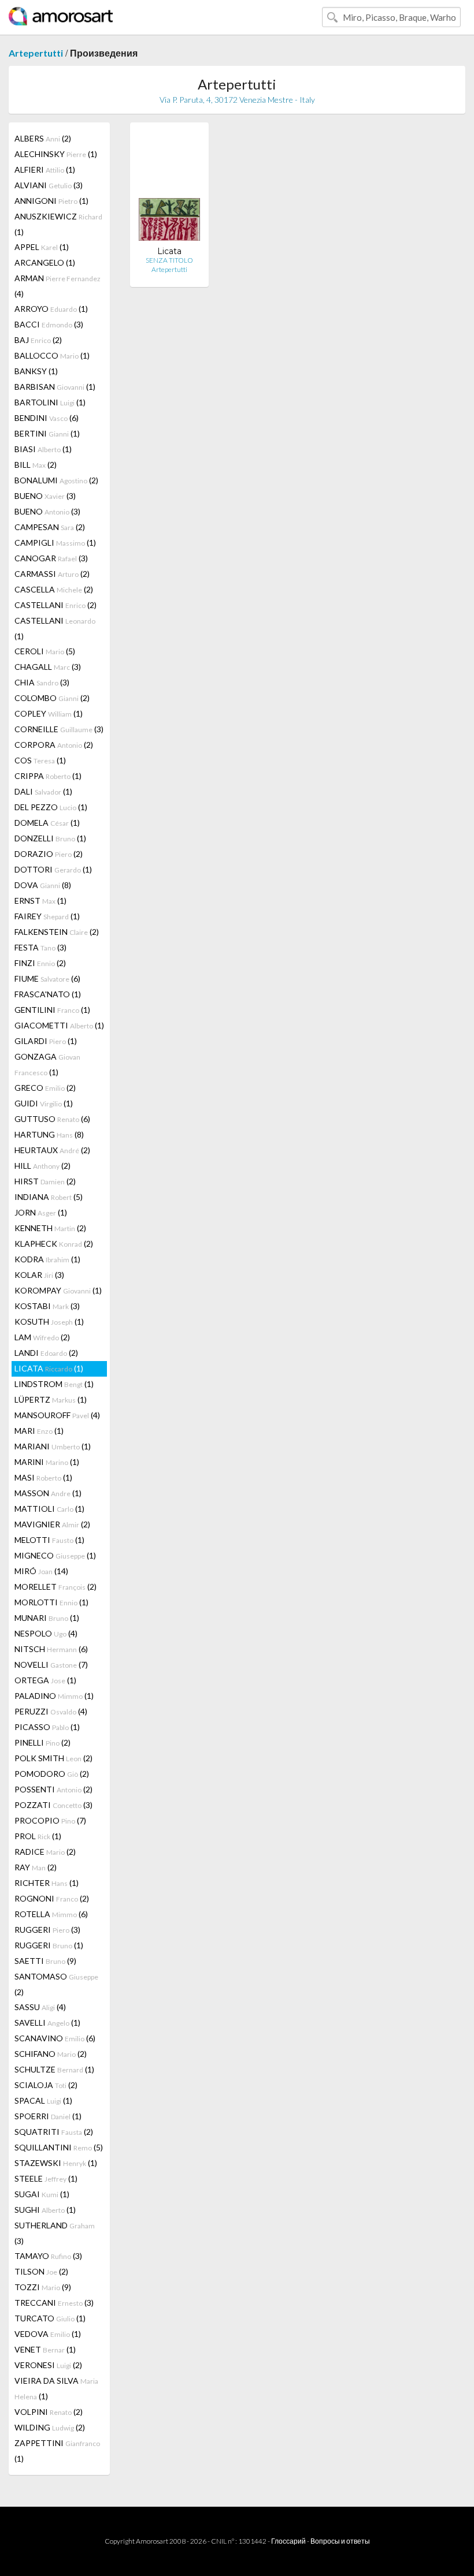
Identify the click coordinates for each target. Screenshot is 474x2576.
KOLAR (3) (39, 1275)
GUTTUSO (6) (52, 1119)
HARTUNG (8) (49, 1134)
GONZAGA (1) (47, 1064)
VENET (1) (45, 2349)
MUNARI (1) (47, 1618)
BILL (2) (36, 465)
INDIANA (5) (49, 1197)
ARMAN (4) (58, 286)
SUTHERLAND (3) (55, 2233)
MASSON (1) (48, 1493)
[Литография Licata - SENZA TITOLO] (169, 189)
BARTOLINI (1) (50, 402)
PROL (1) (38, 1836)
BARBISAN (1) (55, 387)
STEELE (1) (46, 2178)
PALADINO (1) (54, 1696)
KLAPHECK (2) (54, 1244)
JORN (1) (41, 1212)
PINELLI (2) (42, 1742)
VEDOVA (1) (48, 2334)
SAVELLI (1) (47, 2023)
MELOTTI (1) (49, 1540)
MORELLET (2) (55, 1587)
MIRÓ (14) (41, 1571)
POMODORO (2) (52, 1774)
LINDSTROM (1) (54, 1384)
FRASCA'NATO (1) (48, 994)
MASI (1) (43, 1477)
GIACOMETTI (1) (59, 1025)
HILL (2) (42, 1166)
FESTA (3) (40, 947)
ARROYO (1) (51, 309)
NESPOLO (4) (46, 1633)
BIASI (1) (43, 449)
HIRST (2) (45, 1181)
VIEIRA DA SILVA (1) (56, 2388)
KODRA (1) (47, 1259)
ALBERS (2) (43, 138)
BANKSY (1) (36, 371)
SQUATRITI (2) (54, 2132)
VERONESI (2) (48, 2365)
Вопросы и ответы (340, 2541)
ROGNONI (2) (52, 1898)
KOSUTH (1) (49, 1321)
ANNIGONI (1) (51, 201)
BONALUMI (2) (56, 480)
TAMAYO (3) (48, 2256)
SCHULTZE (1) (54, 2069)
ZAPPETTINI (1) (57, 2451)
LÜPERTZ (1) (51, 1399)
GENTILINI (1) (52, 1010)
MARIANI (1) (53, 1446)
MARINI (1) (47, 1462)
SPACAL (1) (43, 2100)
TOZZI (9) (43, 2287)
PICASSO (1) (47, 1727)
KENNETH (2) (50, 1228)
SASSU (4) (40, 2007)
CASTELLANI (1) (55, 628)
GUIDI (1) (44, 1103)
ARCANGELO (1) (45, 262)
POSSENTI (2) (53, 1789)
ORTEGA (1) (45, 1680)
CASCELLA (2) (54, 589)
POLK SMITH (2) (53, 1758)
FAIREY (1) (47, 916)
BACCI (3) (49, 324)
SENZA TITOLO (169, 260)
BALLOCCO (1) (52, 355)
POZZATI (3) (53, 1805)
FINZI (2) (40, 963)
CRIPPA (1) (48, 776)
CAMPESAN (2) (50, 527)
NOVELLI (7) (51, 1664)
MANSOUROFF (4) (57, 1415)
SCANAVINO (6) (55, 2038)
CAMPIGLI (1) (55, 543)
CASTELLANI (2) (55, 605)
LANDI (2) (46, 1353)
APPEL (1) (42, 247)
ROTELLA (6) (51, 1914)
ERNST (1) (40, 901)
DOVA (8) (43, 885)
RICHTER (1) (47, 1883)
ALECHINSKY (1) (56, 154)
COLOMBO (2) (52, 698)
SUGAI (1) (42, 2194)
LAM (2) (42, 1337)
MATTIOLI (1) (49, 1509)
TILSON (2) (41, 2271)
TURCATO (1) (50, 2318)
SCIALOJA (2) (46, 2085)
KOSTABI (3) (47, 1306)
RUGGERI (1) (49, 1945)
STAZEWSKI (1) (56, 2163)
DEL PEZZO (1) (51, 807)
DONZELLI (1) (50, 838)
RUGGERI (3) (47, 1930)
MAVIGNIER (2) (52, 1524)
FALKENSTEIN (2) (57, 932)
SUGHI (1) (45, 2210)
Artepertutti (36, 53)
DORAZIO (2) (49, 854)
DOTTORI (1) (53, 869)
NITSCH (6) (51, 1649)
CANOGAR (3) (51, 558)
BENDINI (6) (47, 418)
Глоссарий (288, 2541)
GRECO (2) (45, 1088)
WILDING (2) (50, 2427)
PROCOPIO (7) (50, 1820)
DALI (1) (43, 791)
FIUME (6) (47, 978)
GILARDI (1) (46, 1041)
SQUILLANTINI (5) (59, 2147)
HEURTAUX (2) (52, 1150)
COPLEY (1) (49, 713)
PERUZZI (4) (51, 1711)
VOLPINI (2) (49, 2412)
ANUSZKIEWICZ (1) (58, 224)
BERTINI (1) (47, 433)
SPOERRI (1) (48, 2116)
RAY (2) (36, 1867)
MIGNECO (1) (55, 1555)
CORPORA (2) (54, 745)
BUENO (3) (45, 496)
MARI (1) (39, 1431)
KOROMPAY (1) (58, 1290)
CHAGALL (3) (48, 667)
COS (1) (40, 760)
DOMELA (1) (47, 823)
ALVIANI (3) (49, 185)
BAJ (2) (38, 340)
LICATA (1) (49, 1368)
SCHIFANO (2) (51, 2054)
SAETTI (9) (45, 1961)
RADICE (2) (45, 1852)
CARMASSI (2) (52, 574)
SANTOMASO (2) (56, 1984)
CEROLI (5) (45, 651)
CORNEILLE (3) (59, 729)
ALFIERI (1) (45, 169)
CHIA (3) (42, 682)
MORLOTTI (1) (51, 1602)
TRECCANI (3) (54, 2303)
